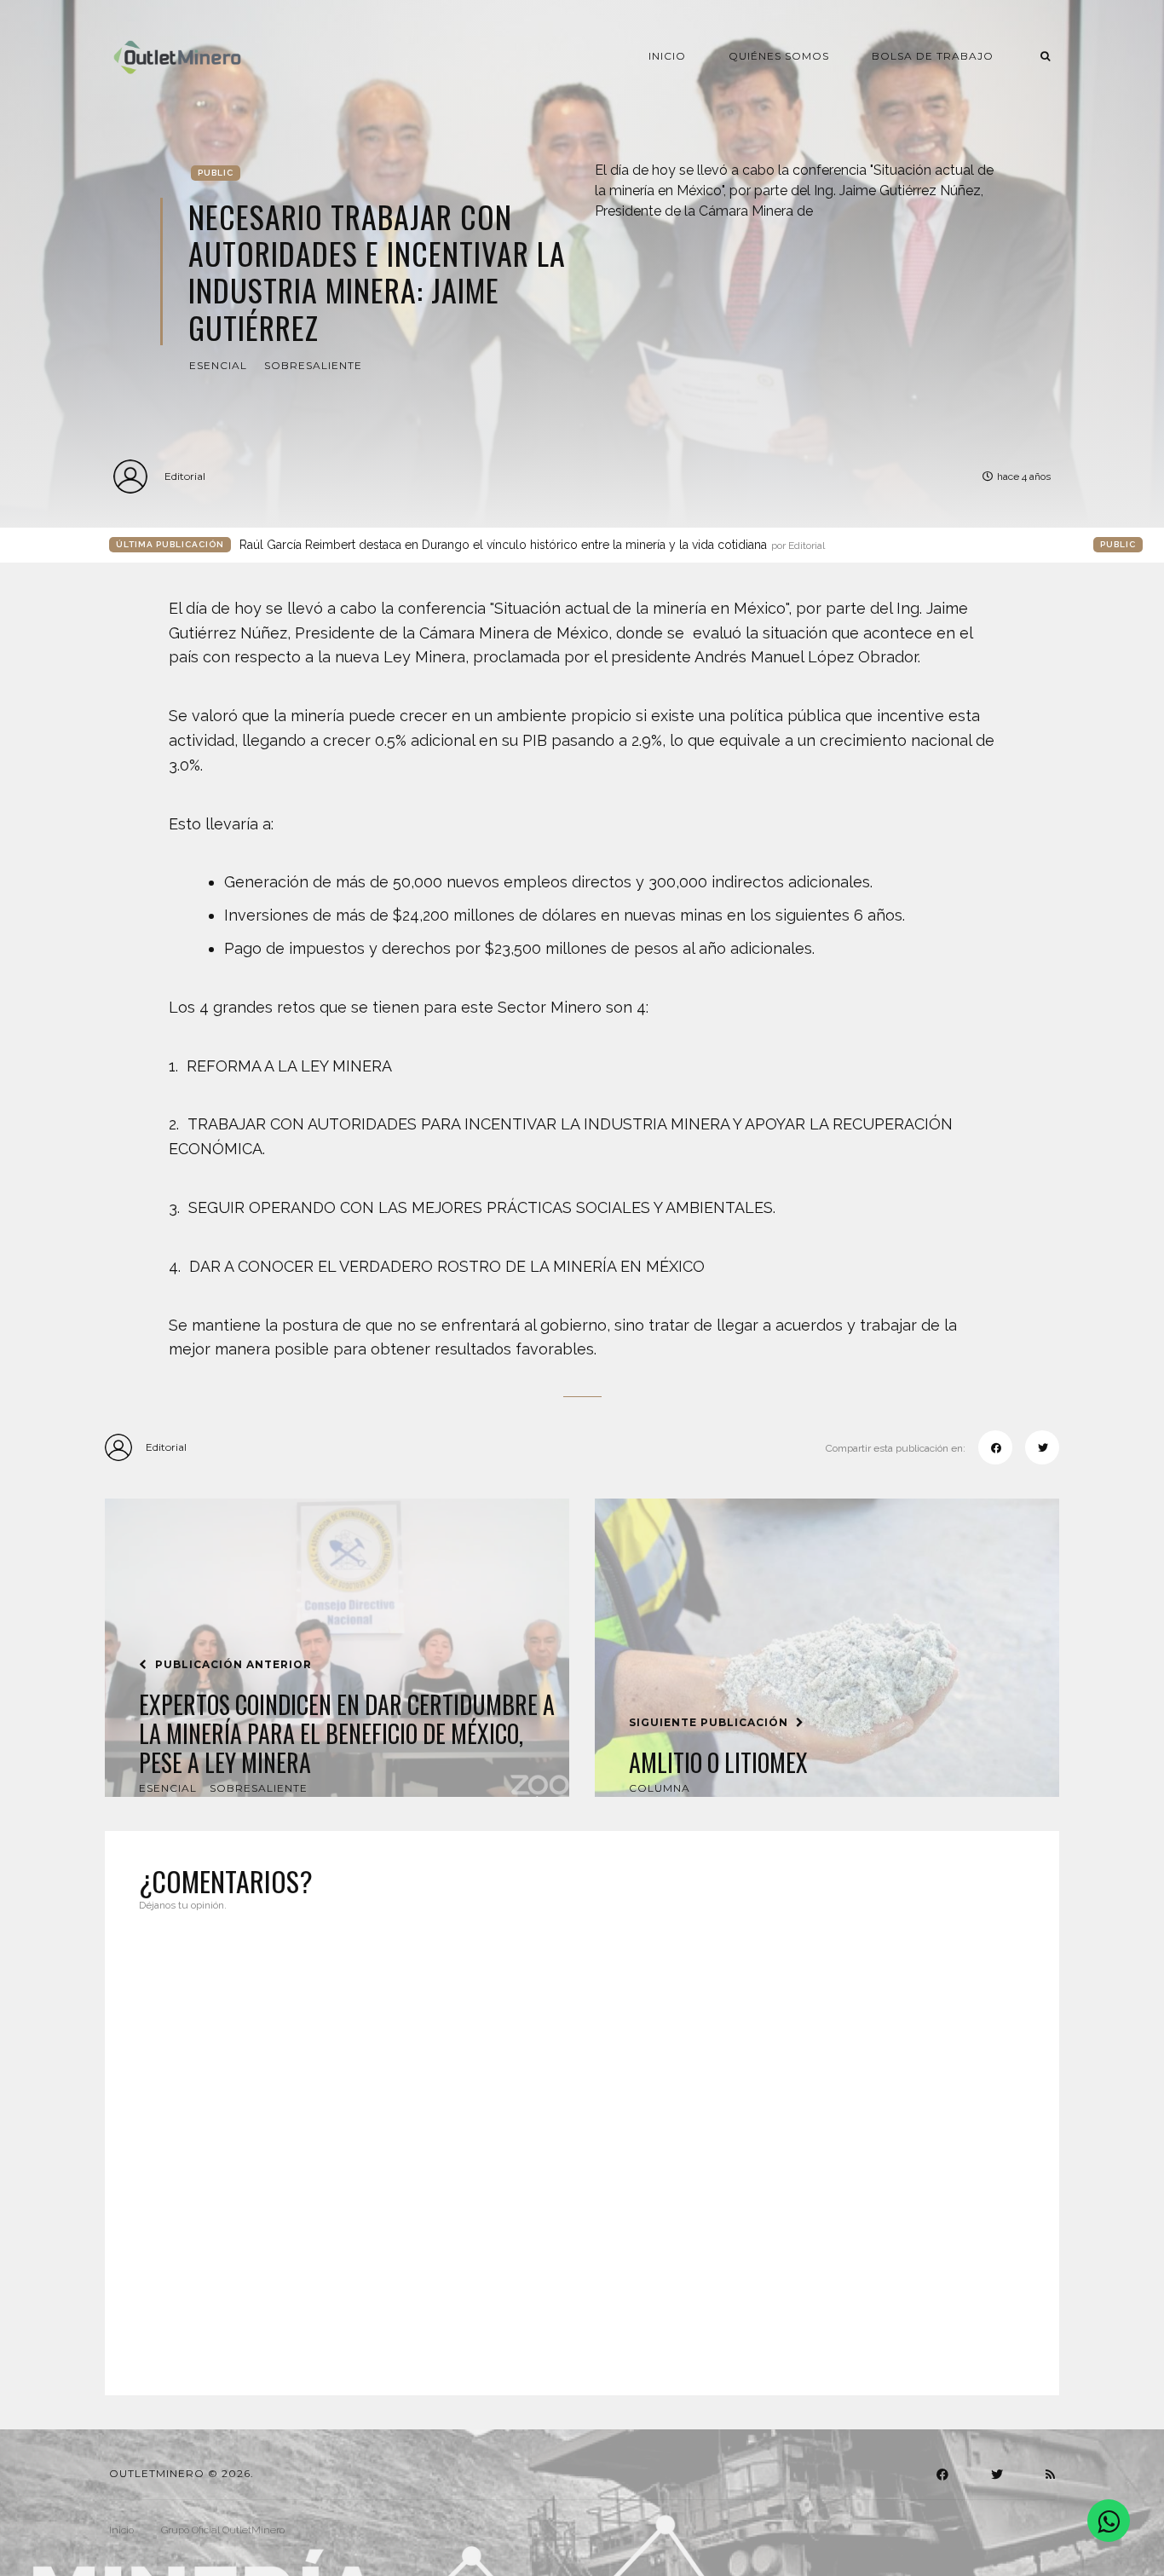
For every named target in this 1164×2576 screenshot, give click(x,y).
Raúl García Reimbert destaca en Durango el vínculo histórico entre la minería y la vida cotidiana (532, 545)
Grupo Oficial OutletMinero (223, 2530)
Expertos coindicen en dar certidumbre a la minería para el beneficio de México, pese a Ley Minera (347, 1733)
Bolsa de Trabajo (933, 56)
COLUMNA (660, 1788)
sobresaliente (313, 365)
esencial (218, 365)
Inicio (667, 56)
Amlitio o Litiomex (718, 1763)
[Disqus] (582, 2143)
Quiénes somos (779, 56)
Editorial (185, 476)
